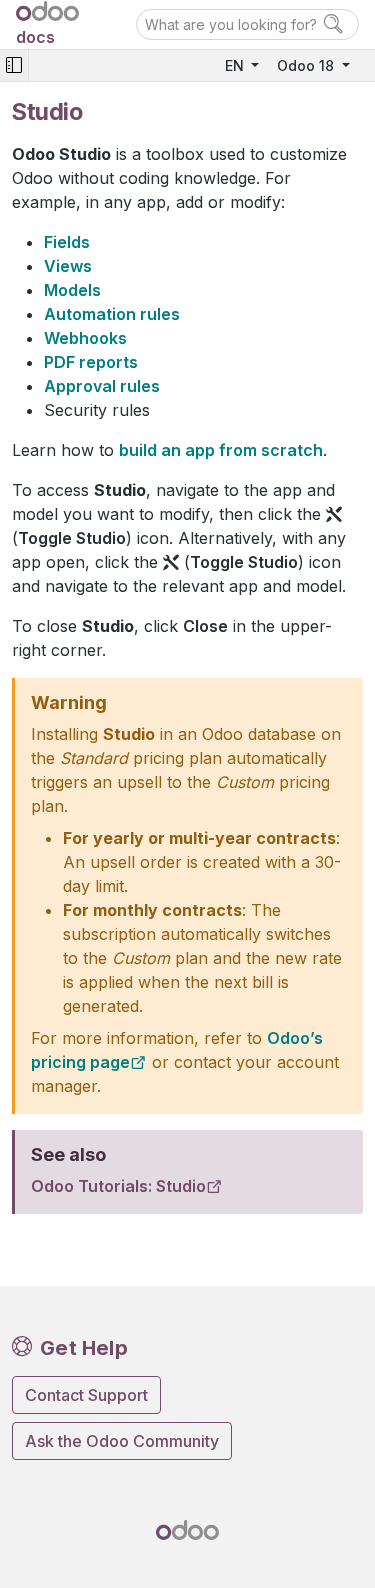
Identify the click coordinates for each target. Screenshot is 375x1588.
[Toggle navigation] (14, 65)
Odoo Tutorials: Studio (118, 1186)
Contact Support (86, 1395)
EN (236, 65)
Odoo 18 (307, 65)
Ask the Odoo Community (122, 1441)
